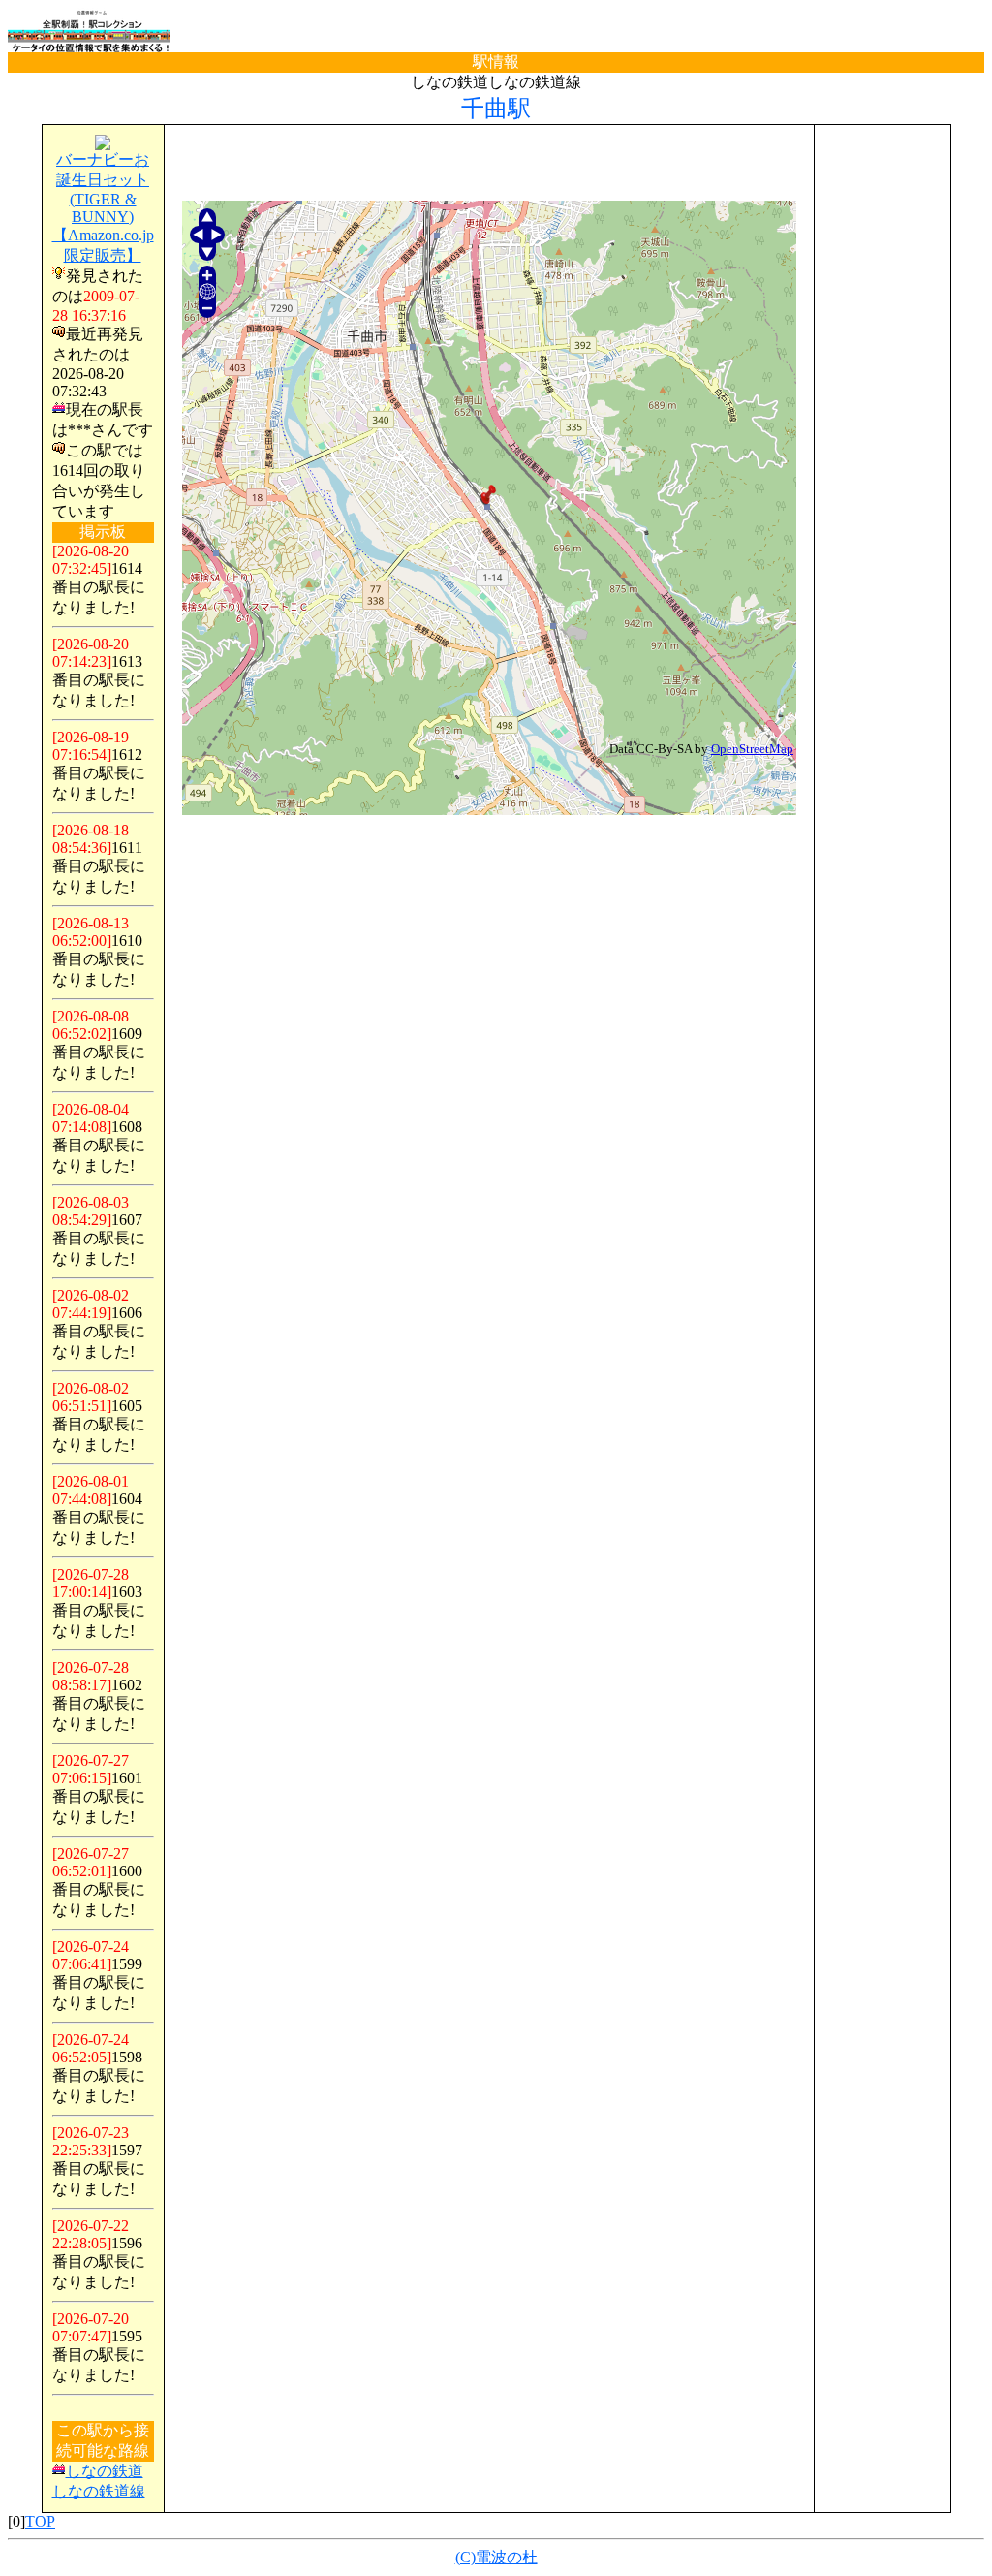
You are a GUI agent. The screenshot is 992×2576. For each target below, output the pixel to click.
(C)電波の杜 (496, 2557)
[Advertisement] (489, 164)
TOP (40, 2521)
